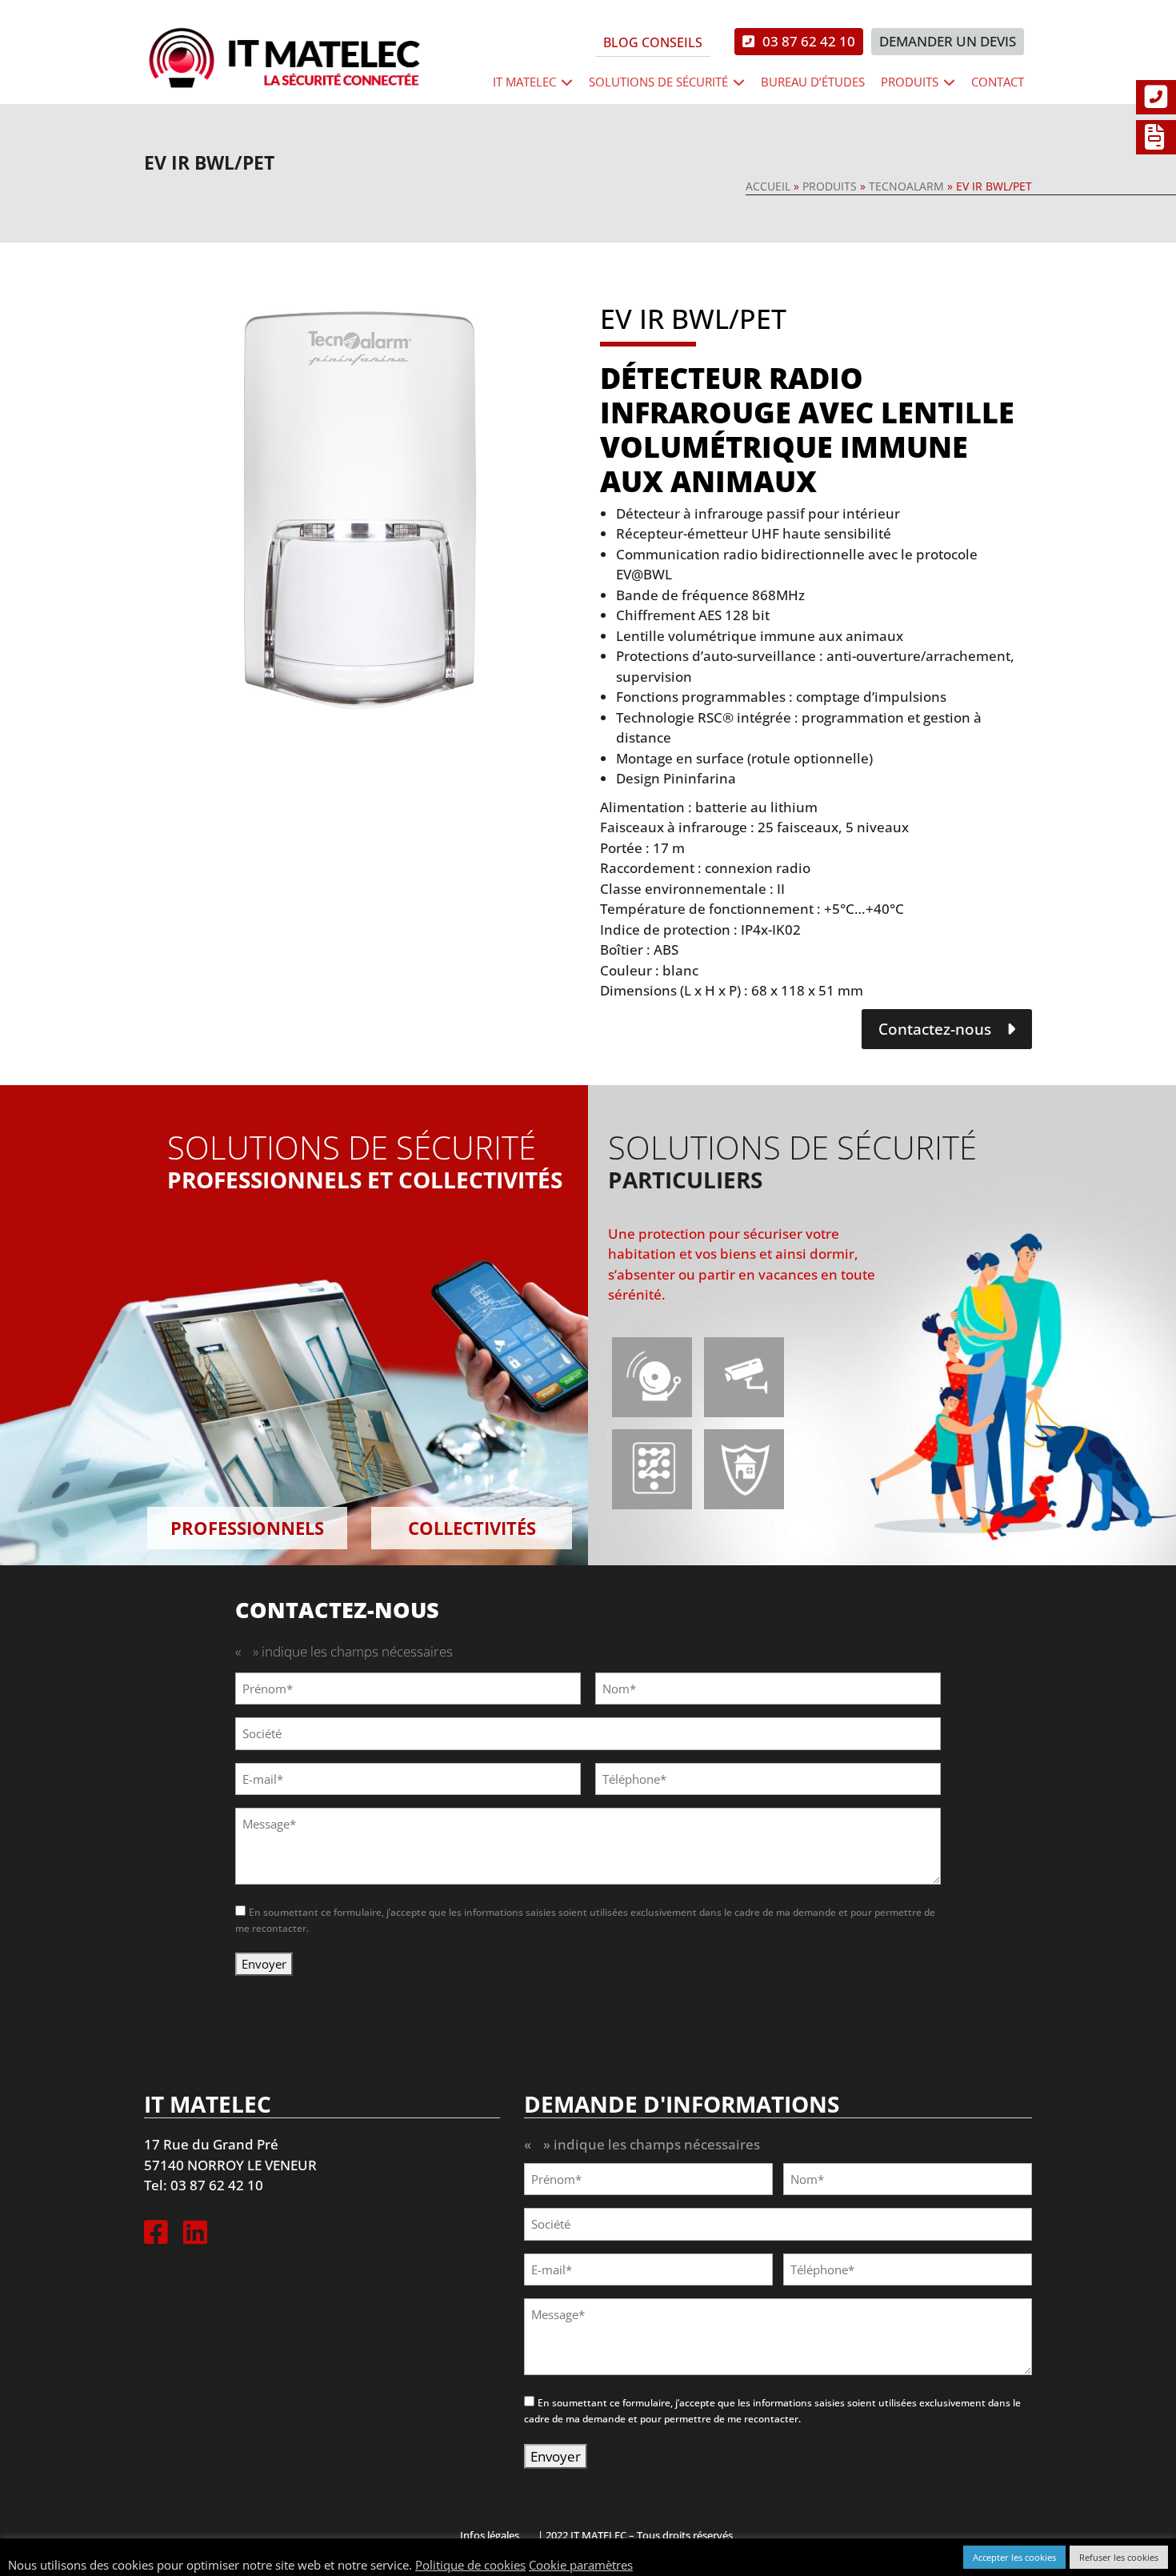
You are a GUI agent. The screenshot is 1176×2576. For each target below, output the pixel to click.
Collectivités (472, 1528)
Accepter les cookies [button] (1014, 2557)
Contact (998, 82)
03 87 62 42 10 (809, 41)
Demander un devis (948, 41)
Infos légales (490, 2535)
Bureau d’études (813, 82)
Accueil (768, 186)
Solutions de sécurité (658, 82)
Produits (910, 82)
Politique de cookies (470, 2565)
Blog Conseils (653, 42)
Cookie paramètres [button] (581, 2565)
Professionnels (247, 1528)
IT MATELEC (524, 82)
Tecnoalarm (906, 186)
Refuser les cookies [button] (1119, 2557)
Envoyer (264, 1964)
